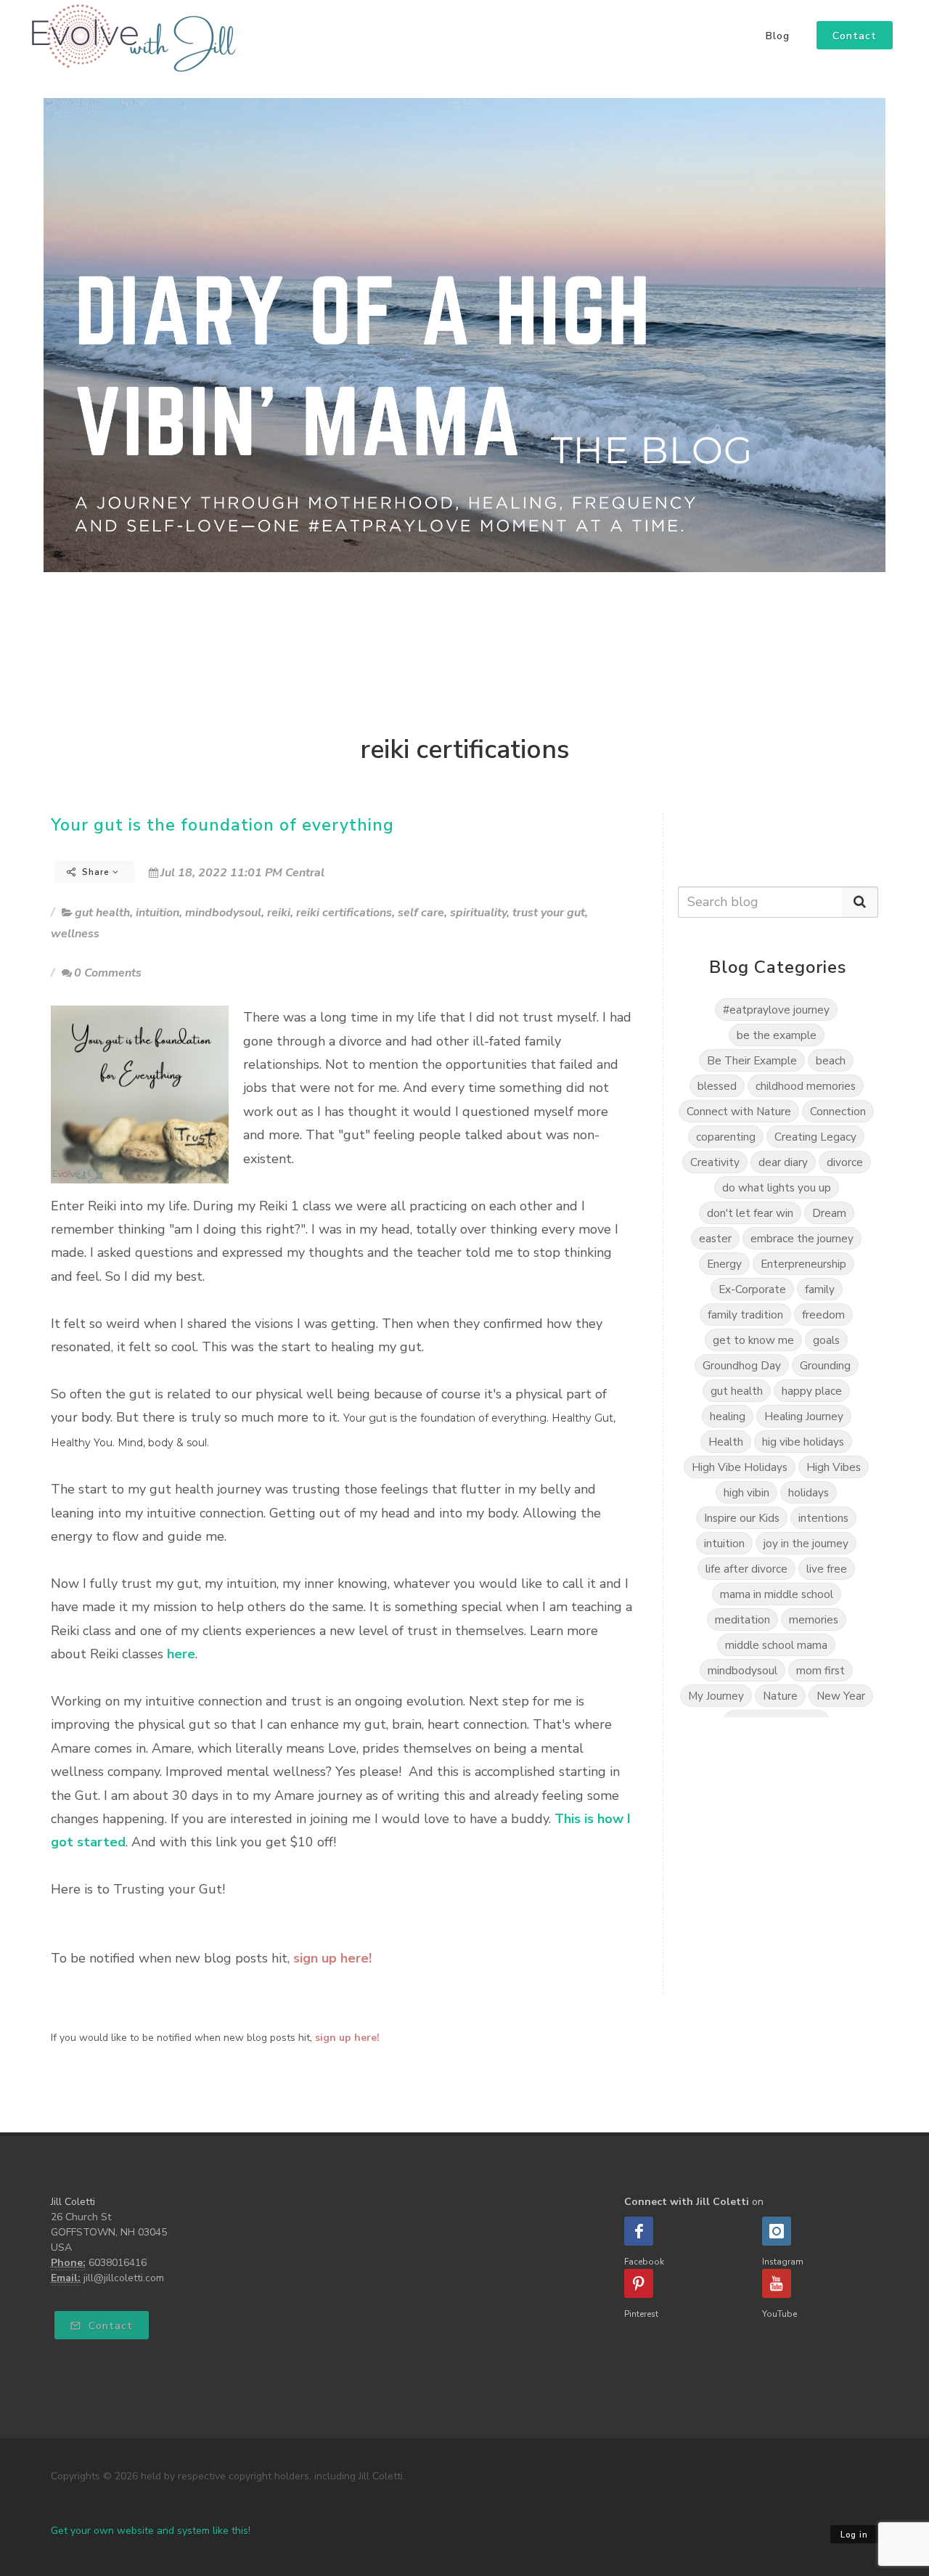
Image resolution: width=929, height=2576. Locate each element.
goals (826, 1340)
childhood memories (806, 1086)
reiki (279, 913)
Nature (780, 1696)
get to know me (753, 1340)
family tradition (745, 1315)
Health (726, 1442)
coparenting (726, 1137)
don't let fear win (750, 1213)
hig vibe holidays (803, 1442)
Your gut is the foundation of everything (222, 825)
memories (814, 1619)
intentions (823, 1518)
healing (728, 1416)
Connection (838, 1111)
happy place (812, 1391)
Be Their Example (752, 1060)
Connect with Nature (739, 1111)
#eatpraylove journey (776, 1010)
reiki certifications (344, 913)
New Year (841, 1696)
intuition (157, 913)
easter (715, 1238)
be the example (777, 1035)
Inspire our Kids (742, 1518)
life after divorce (746, 1569)
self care (421, 913)
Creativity (715, 1162)
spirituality (478, 913)
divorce (845, 1162)
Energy (724, 1264)
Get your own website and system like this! (151, 2531)
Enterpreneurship (803, 1264)
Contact (109, 2326)
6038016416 (118, 2263)
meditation (742, 1619)
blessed (717, 1086)
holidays (809, 1492)
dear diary (783, 1162)
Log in (854, 2535)
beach (831, 1060)
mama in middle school (777, 1594)
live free (827, 1569)
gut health (102, 913)
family (820, 1289)
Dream (829, 1213)
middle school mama (776, 1645)
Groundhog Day (742, 1365)
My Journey (716, 1696)
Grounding (825, 1365)
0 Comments (108, 973)
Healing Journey (804, 1416)
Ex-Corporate (752, 1289)
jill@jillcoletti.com (124, 2278)
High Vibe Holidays (740, 1467)
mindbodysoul (223, 913)
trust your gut (549, 913)
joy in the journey (806, 1543)
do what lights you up (777, 1187)
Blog (778, 36)
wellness (75, 934)
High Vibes (834, 1467)
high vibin (746, 1492)
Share (96, 872)
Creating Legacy (815, 1137)
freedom (823, 1315)
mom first (820, 1670)
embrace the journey (802, 1238)
